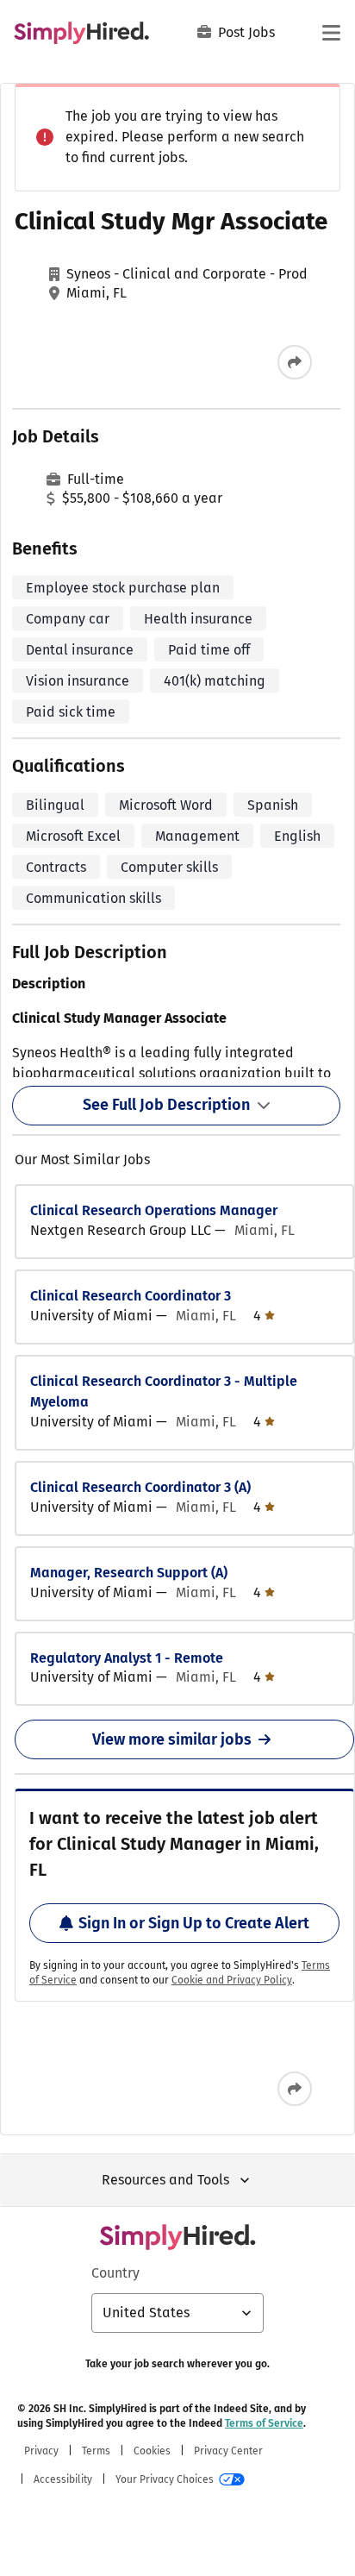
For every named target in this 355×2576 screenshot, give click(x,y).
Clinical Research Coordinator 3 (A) (140, 1487)
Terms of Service (264, 2423)
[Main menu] (331, 33)
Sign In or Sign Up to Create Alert (194, 1923)
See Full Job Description (166, 1105)
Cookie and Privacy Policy (232, 1980)
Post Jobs (246, 32)
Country (115, 2273)
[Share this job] (295, 362)
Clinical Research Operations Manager (154, 1210)
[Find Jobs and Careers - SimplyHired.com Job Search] (81, 33)
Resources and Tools (165, 2180)
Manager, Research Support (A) (129, 1573)
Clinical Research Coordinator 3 (131, 1296)
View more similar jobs (172, 1739)
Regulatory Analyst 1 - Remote (127, 1658)
